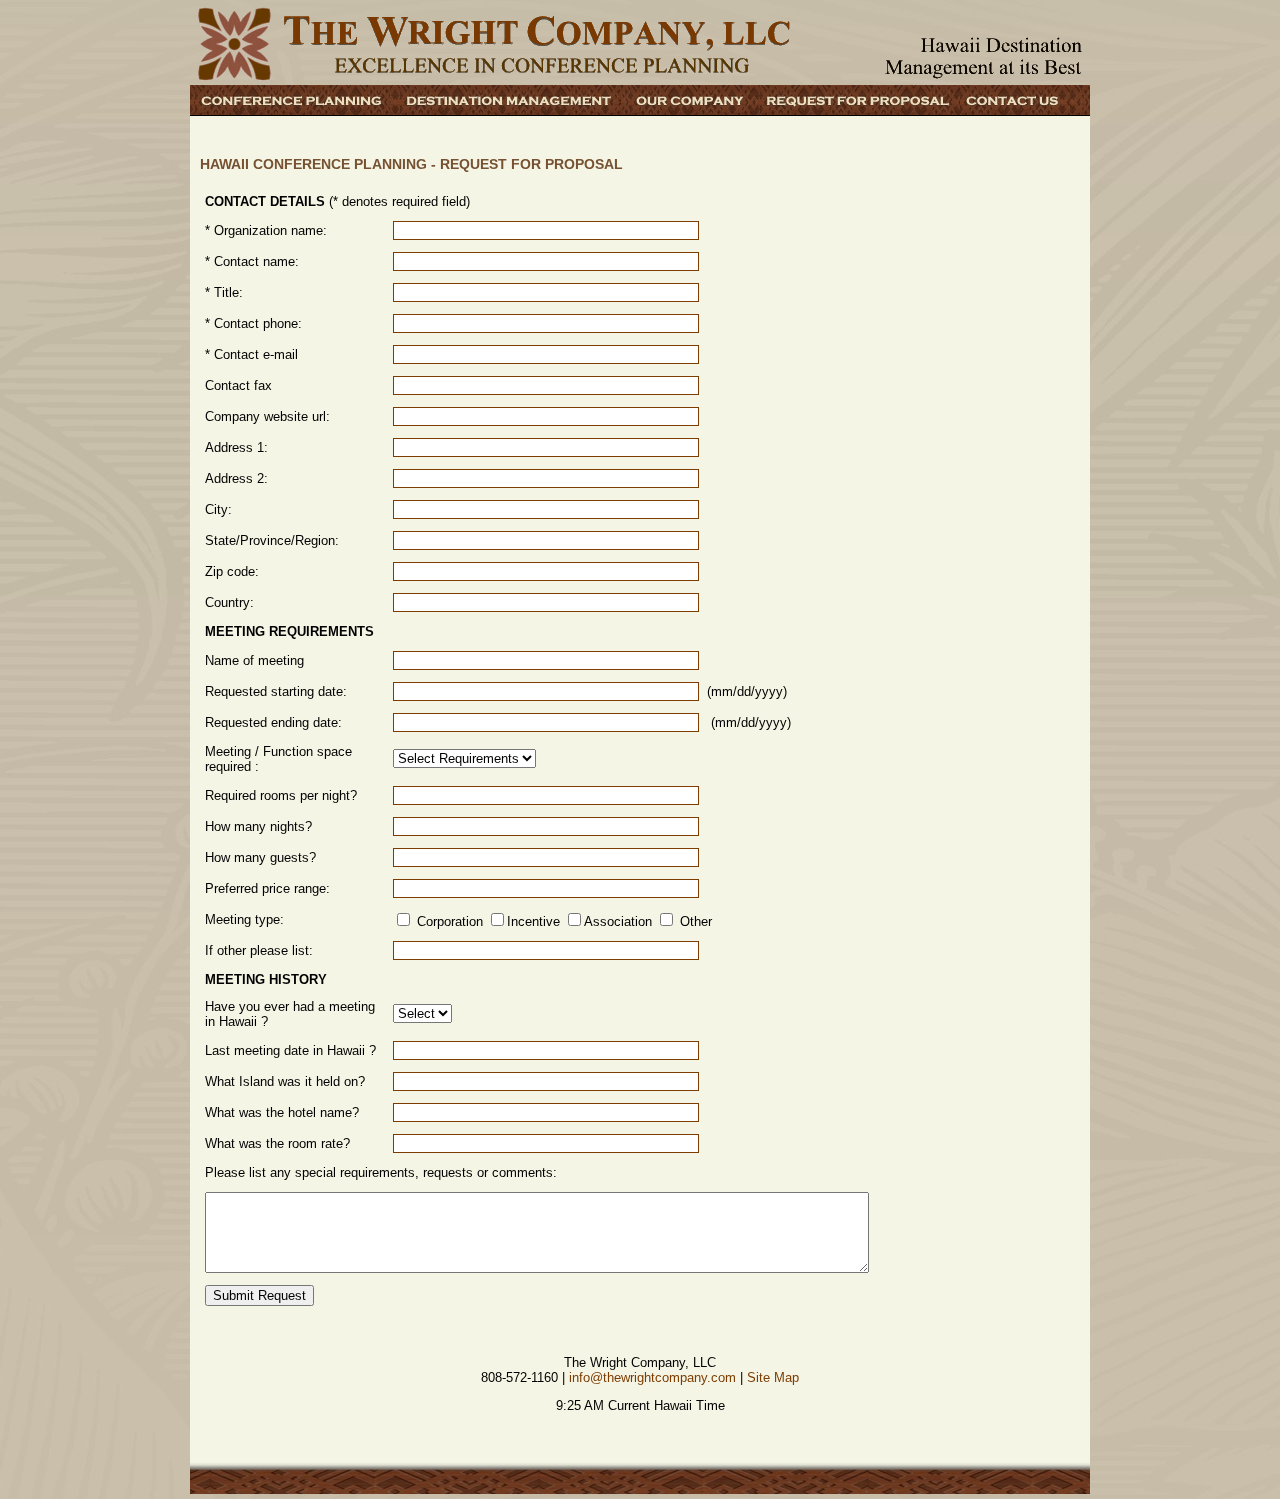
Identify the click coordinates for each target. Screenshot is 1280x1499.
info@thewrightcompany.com (652, 1377)
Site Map (773, 1377)
